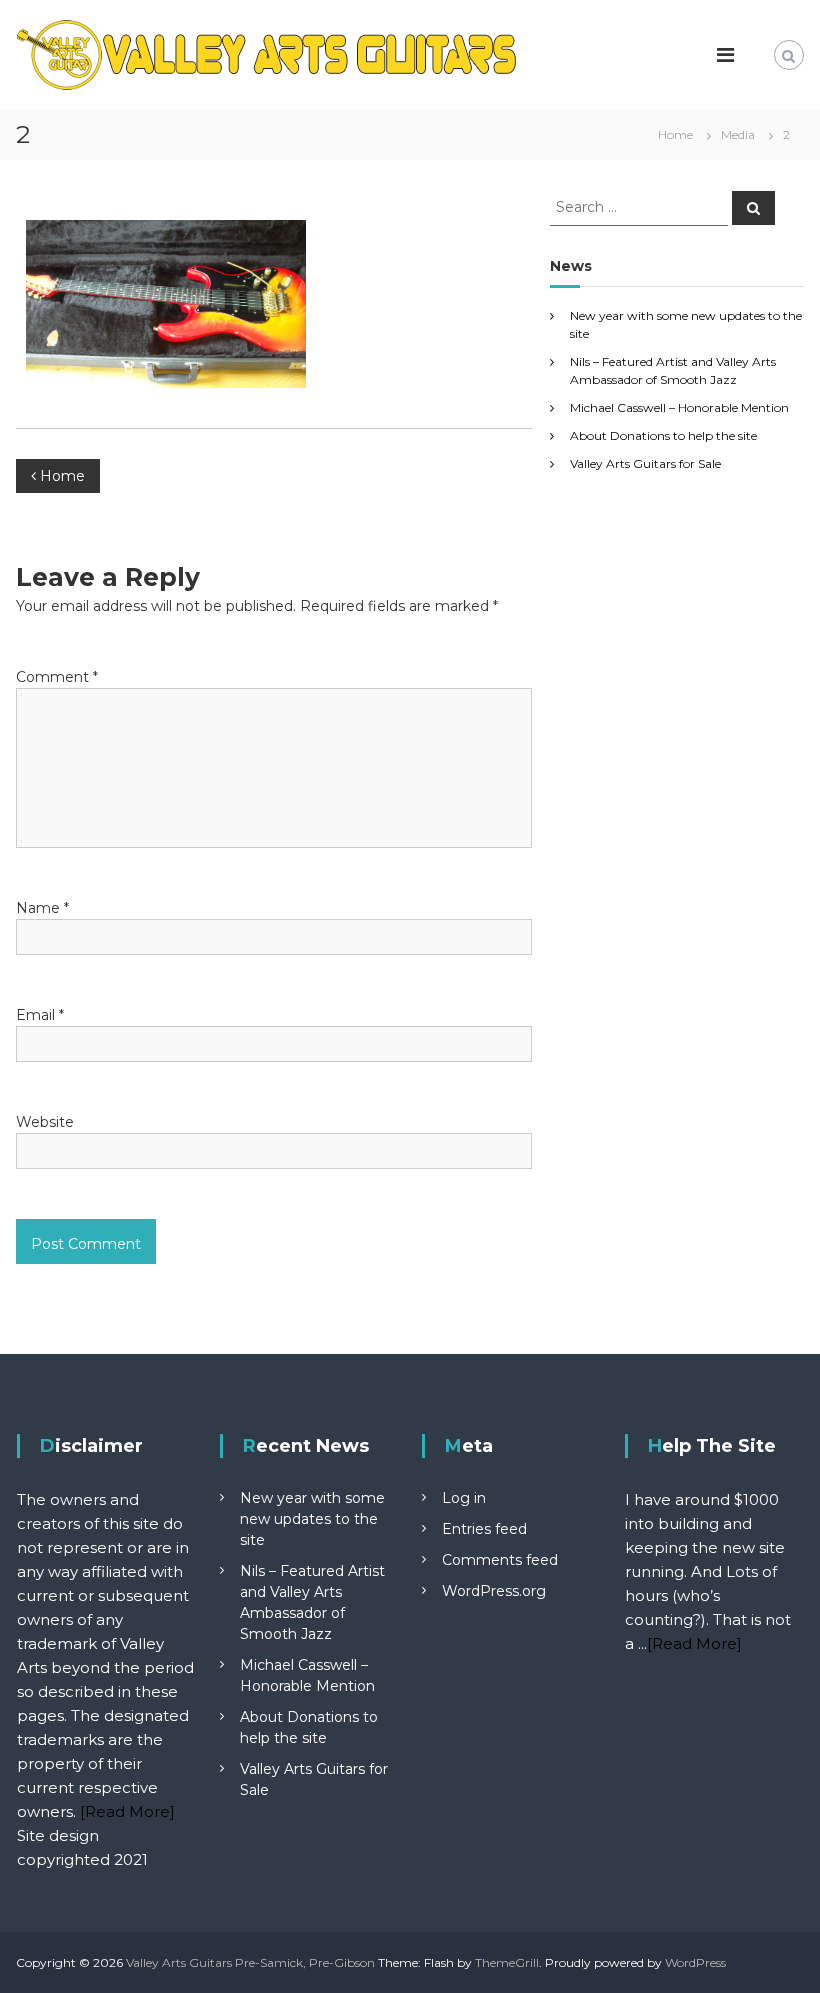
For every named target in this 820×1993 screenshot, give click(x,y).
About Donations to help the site (663, 435)
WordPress (695, 1962)
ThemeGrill (507, 1962)
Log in (464, 1498)
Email (40, 1015)
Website (45, 1122)
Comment (57, 677)
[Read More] (127, 1811)
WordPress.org (494, 1591)
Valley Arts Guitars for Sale (645, 463)
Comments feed (500, 1560)
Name (42, 908)
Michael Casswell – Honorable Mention (679, 407)
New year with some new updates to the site (312, 1519)
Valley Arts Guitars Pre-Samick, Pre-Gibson (250, 1962)
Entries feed (484, 1529)
